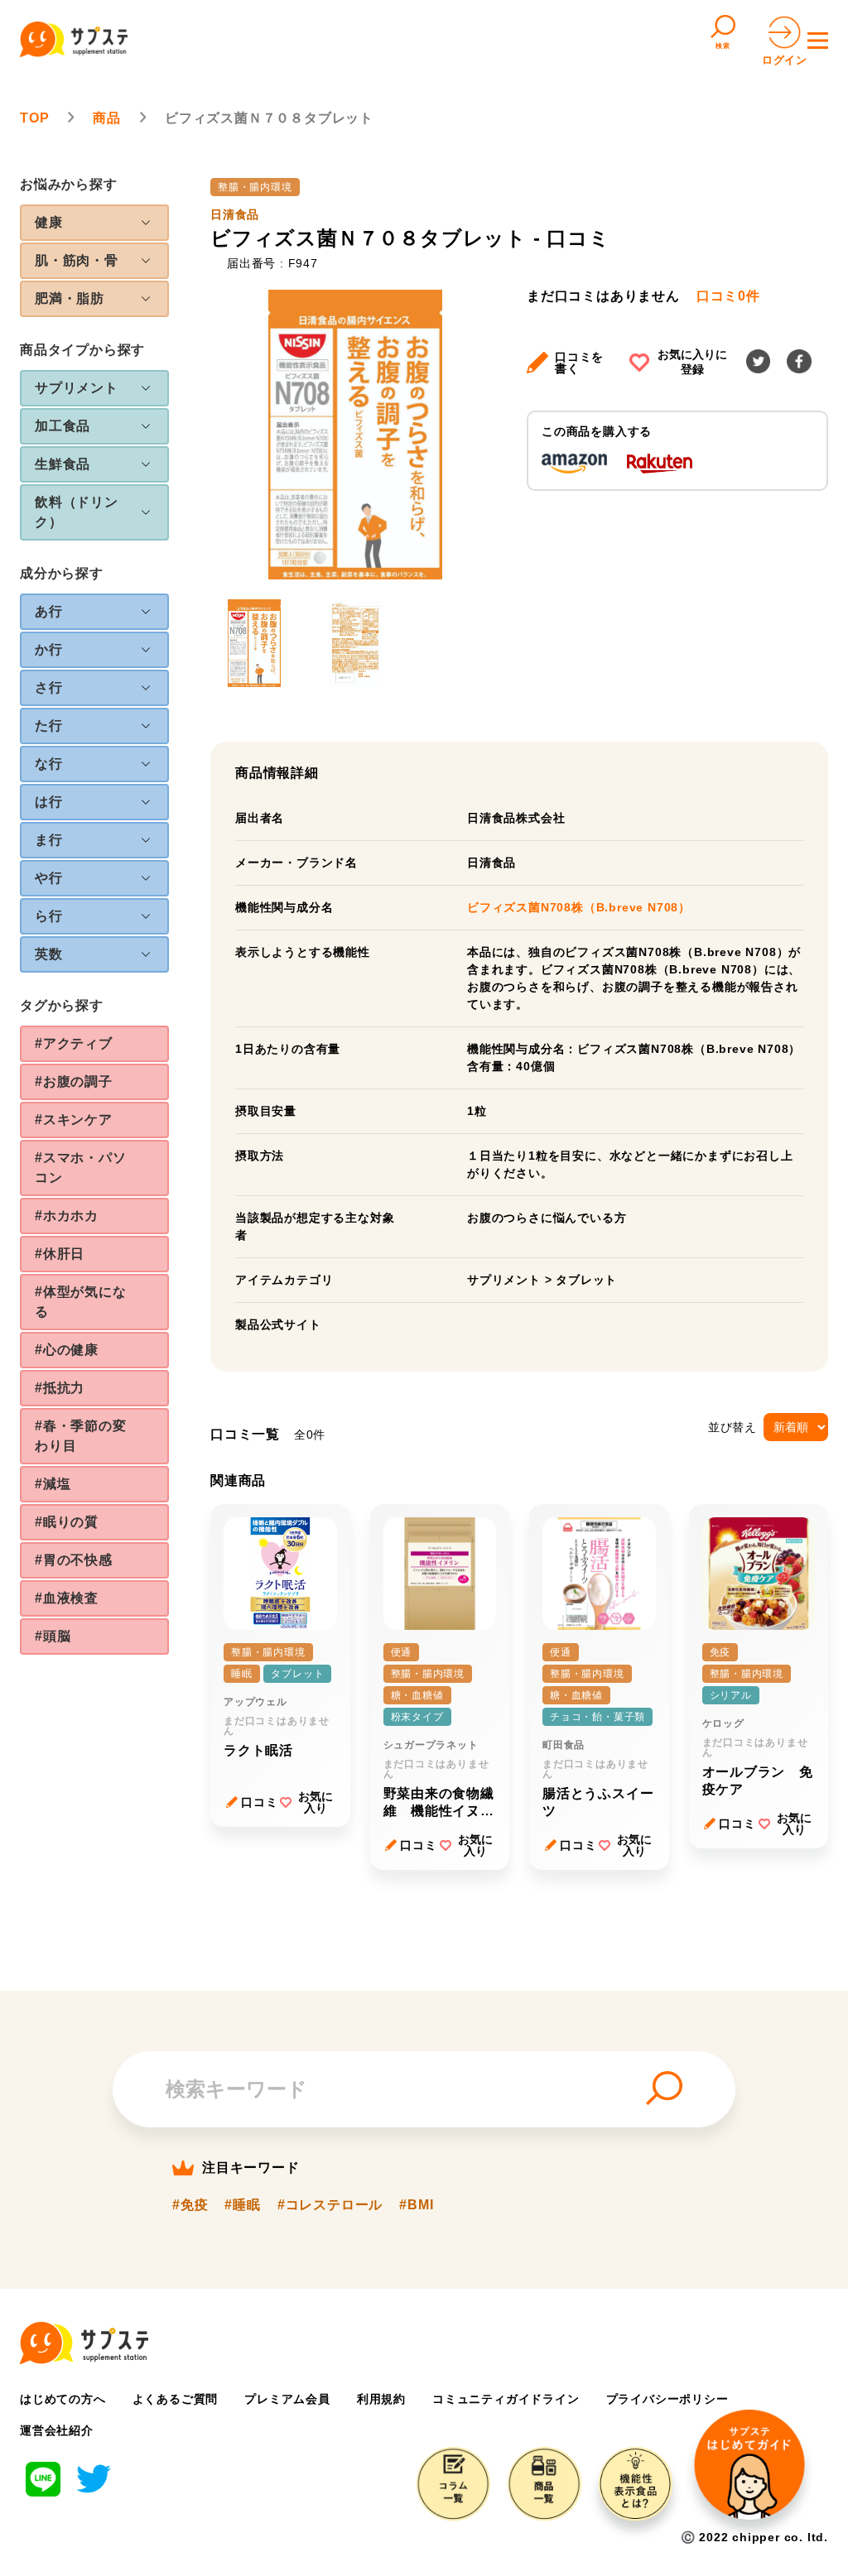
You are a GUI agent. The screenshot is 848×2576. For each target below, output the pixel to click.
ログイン (785, 60)
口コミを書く (579, 363)
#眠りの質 (67, 1522)
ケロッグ (723, 1723)
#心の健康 (67, 1350)
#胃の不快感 (74, 1560)
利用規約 (381, 2399)
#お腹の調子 (74, 1081)
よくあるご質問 (176, 2399)
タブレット (586, 1280)
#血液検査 (67, 1598)
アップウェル (255, 1702)
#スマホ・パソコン (81, 1168)
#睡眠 (242, 2205)
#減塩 (53, 1484)
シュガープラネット (431, 1745)
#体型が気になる (81, 1302)
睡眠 (242, 1674)
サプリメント (504, 1280)
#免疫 (190, 2205)
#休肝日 (60, 1254)
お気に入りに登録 (692, 362)
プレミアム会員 (287, 2399)
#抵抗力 (60, 1388)
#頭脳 (53, 1636)
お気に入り (316, 1802)
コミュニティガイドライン (506, 2399)
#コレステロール (330, 2205)
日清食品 (235, 214)
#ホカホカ (67, 1216)
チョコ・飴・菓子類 (597, 1717)
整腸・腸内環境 (255, 187)
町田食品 (564, 1745)
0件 (728, 296)
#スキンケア (74, 1120)
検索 (723, 46)
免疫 (720, 1652)
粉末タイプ (417, 1717)
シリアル (731, 1695)
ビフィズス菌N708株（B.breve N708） (579, 907)
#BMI (416, 2205)
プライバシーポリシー (667, 2399)
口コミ (259, 1802)
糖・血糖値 (417, 1695)
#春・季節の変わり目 (81, 1436)
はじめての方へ (63, 2399)
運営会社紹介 (57, 2430)
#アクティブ (74, 1043)
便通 (402, 1652)
